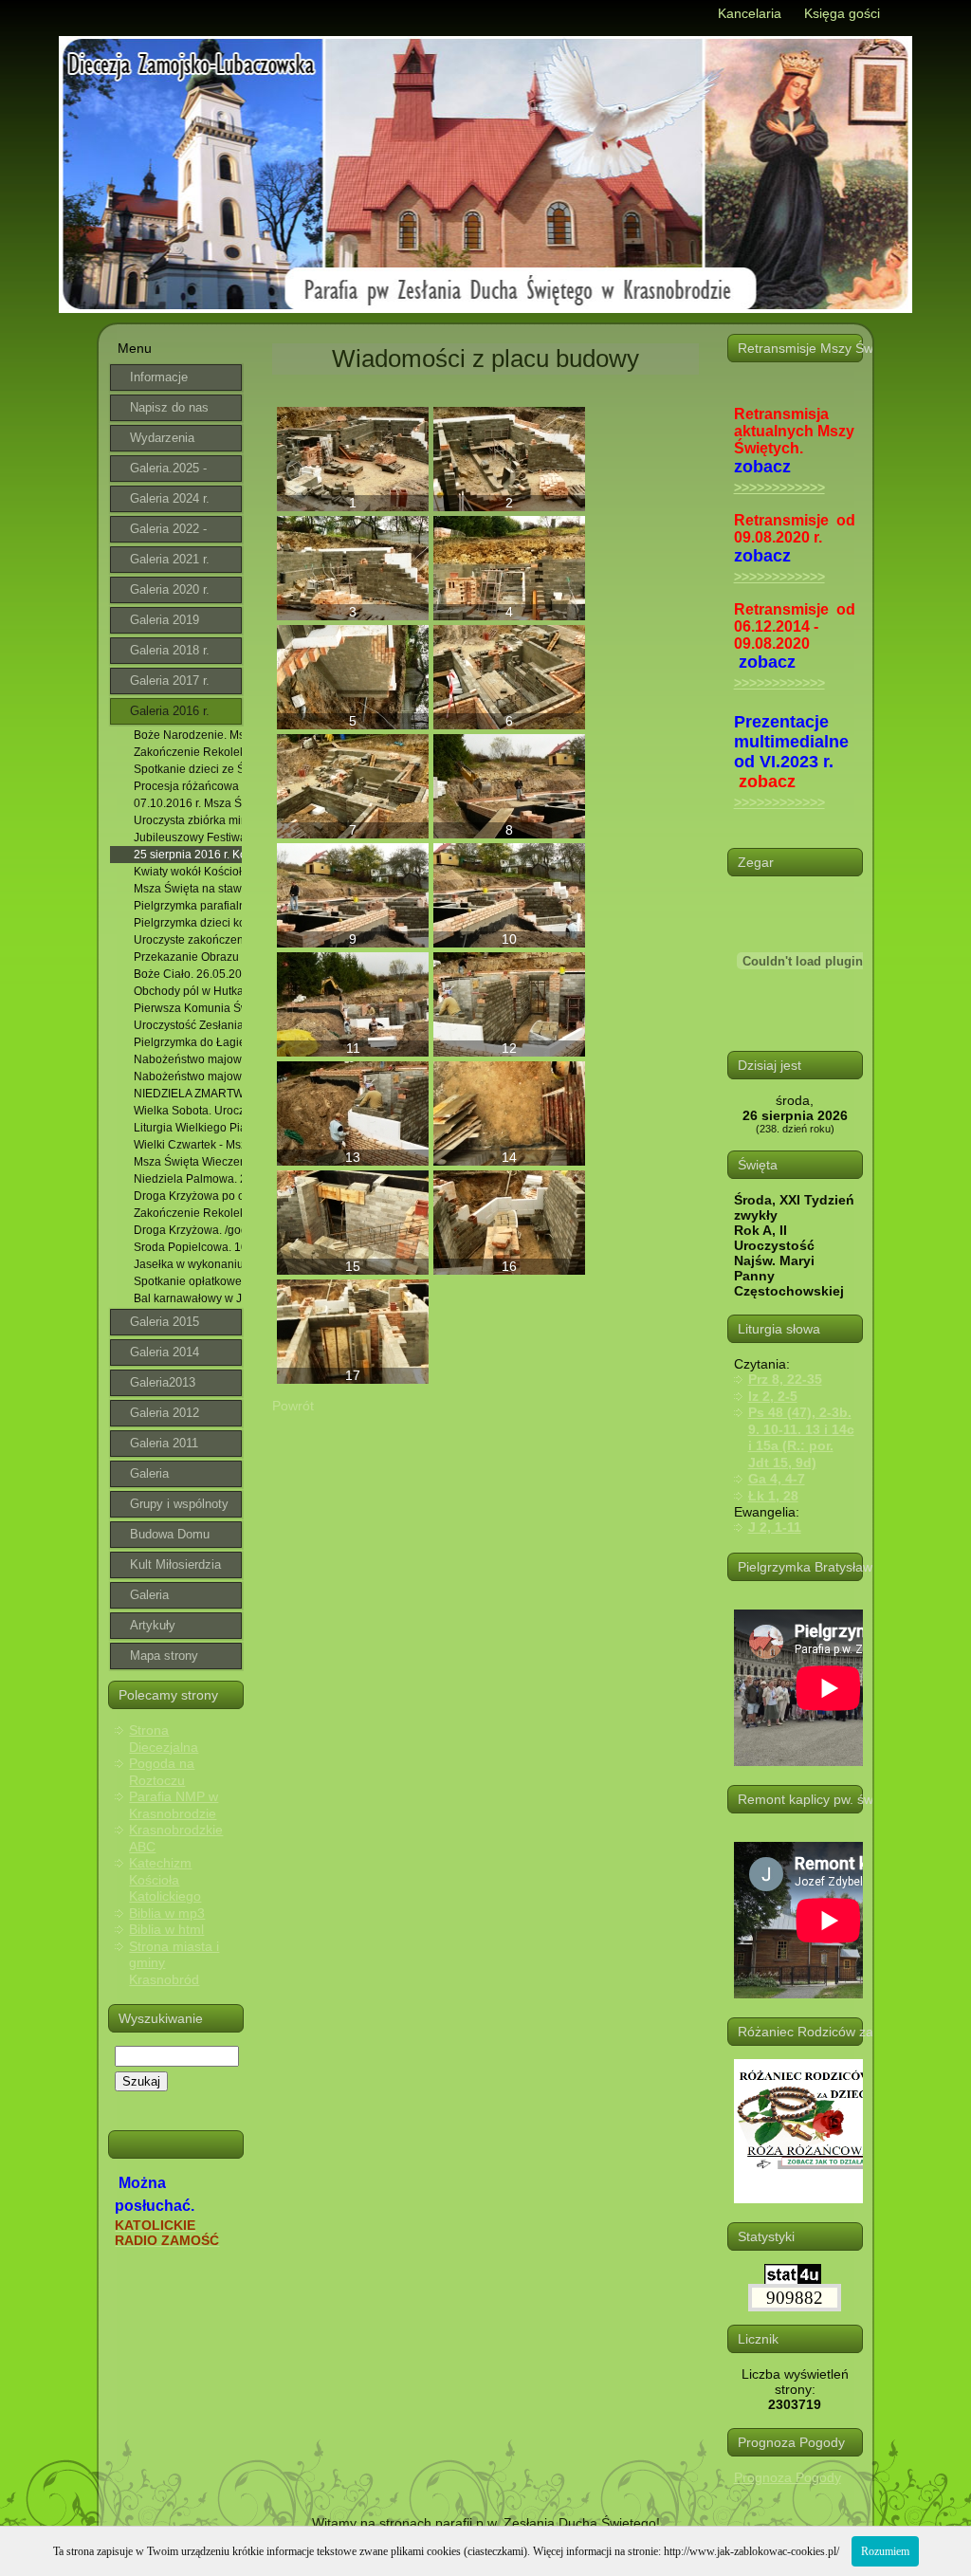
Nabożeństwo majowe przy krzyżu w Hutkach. (188, 1076)
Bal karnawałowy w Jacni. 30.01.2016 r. (188, 1298)
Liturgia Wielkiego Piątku (188, 1128)
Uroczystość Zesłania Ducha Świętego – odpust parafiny (188, 1025)
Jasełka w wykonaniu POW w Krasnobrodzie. (188, 1264)
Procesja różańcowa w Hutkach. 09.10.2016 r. (188, 786)
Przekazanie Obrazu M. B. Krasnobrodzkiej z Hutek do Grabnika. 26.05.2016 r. (188, 957)
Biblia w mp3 (167, 1913)
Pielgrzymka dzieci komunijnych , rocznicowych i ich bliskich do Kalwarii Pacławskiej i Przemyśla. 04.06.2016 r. (188, 923)
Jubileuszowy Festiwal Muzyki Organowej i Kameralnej (188, 837)
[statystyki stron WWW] (793, 2280)
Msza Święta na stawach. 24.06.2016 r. (188, 889)
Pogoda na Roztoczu (162, 1772)
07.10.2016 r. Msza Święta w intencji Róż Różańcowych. (188, 803)
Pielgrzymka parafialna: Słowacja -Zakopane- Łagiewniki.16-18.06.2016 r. (188, 906)
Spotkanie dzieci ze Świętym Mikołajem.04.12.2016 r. (188, 769)
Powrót (293, 1406)
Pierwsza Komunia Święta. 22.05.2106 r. (188, 1008)
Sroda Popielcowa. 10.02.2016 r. (188, 1247)
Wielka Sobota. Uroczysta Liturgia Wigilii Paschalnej (188, 1111)
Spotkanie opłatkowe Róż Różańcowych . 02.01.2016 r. (188, 1281)
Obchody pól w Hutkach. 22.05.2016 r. (188, 991)
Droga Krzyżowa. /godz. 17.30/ (188, 1230)
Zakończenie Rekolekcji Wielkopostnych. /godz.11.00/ (188, 1213)
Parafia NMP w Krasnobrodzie (174, 1805)
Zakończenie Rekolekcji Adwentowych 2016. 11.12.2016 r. (188, 752)
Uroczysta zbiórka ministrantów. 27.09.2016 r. (188, 820)
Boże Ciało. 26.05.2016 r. (188, 974)
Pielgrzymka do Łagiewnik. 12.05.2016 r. (188, 1042)
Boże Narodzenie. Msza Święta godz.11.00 (188, 735)
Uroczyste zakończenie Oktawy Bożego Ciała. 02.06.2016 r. (188, 940)
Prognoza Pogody (788, 2477)
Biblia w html (166, 1929)
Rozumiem (885, 2551)
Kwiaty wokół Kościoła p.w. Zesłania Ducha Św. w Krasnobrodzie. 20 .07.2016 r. (188, 872)
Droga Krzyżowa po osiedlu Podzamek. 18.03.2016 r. (188, 1196)
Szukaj (141, 2081)
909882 (795, 2298)
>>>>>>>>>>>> (779, 488)
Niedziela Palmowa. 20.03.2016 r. (188, 1179)
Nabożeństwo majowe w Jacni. (188, 1059)
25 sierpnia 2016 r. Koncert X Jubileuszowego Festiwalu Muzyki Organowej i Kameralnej (188, 855)
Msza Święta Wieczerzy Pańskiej (188, 1162)
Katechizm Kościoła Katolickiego (165, 1879)
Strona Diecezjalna (164, 1739)
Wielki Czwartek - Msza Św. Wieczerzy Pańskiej (188, 1145)
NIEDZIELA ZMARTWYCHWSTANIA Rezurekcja (188, 1094)
